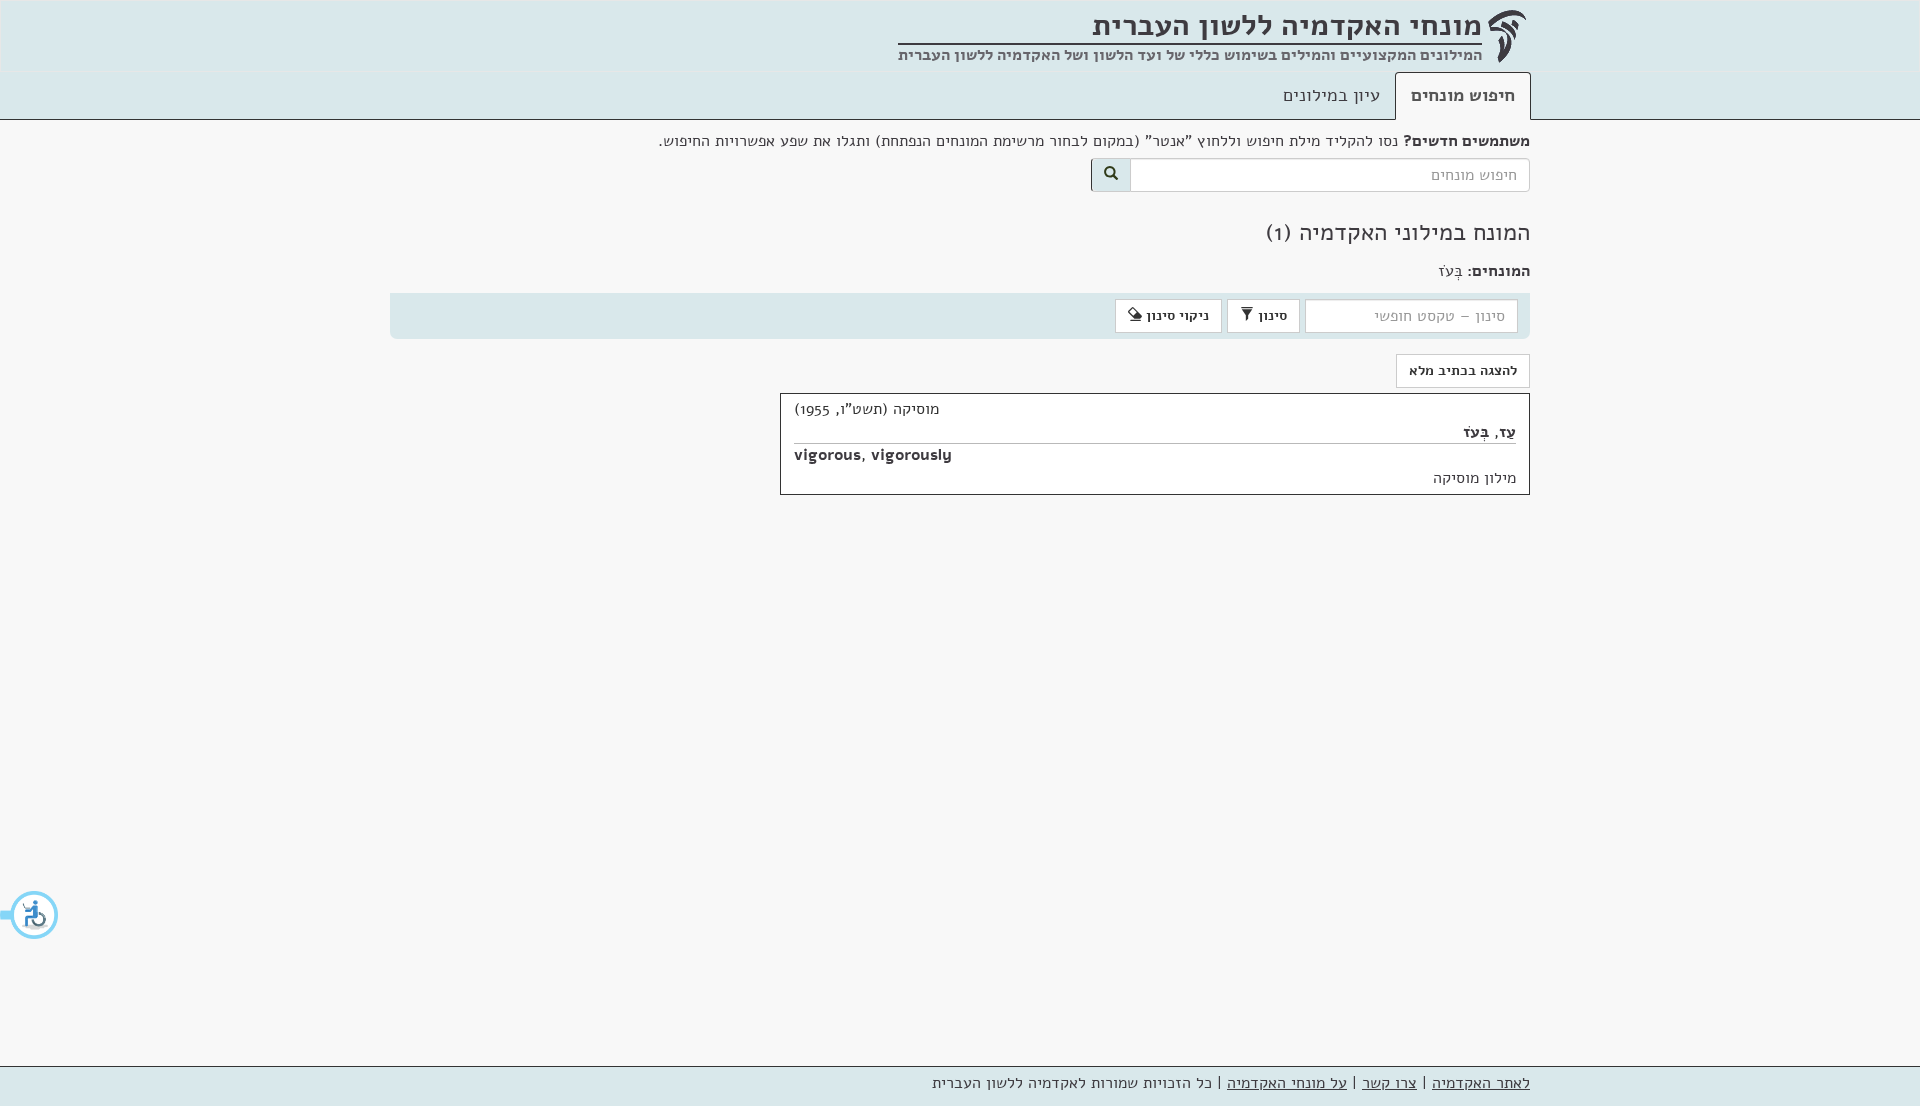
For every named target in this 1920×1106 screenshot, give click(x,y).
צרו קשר (1389, 1083)
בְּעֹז (1476, 432)
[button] (30, 915)
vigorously (911, 455)
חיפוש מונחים (1463, 95)
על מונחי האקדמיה (1287, 1083)
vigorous (827, 455)
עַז (1507, 432)
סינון (1270, 315)
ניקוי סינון (1175, 315)
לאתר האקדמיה (1481, 1083)
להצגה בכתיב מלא (1463, 370)
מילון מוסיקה (1474, 478)
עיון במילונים (1331, 95)
